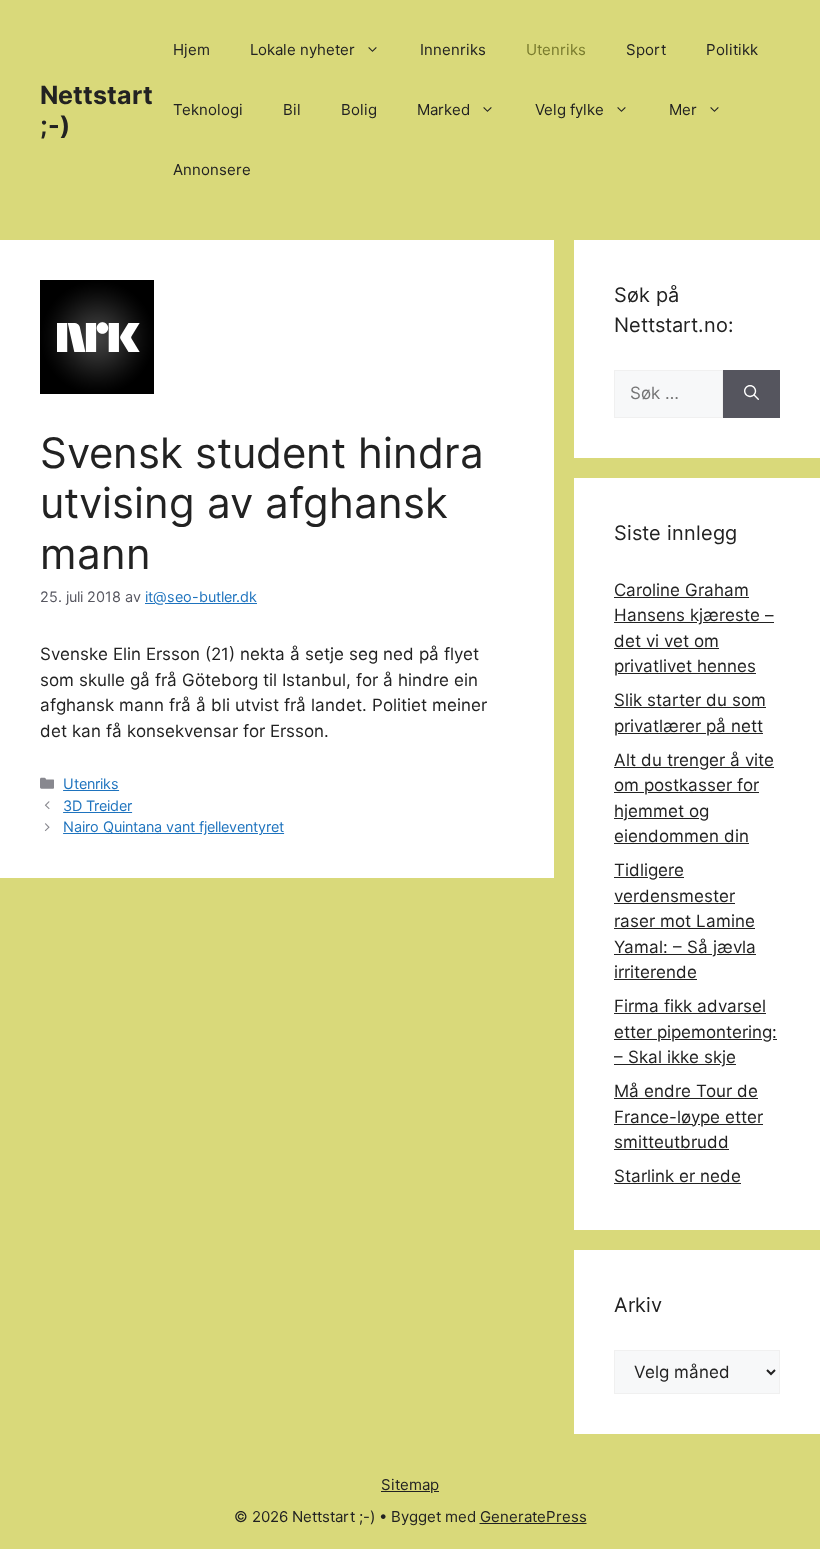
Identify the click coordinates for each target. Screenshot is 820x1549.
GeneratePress (533, 1516)
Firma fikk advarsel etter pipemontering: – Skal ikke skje (695, 1031)
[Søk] (751, 394)
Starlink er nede (677, 1176)
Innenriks (453, 49)
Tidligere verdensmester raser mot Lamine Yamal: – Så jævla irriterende (685, 921)
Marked (443, 109)
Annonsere (212, 169)
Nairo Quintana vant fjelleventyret (173, 826)
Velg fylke (569, 109)
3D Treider (97, 805)
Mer (683, 109)
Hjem (191, 49)
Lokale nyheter (302, 49)
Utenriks (556, 49)
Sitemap (410, 1484)
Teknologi (208, 109)
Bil (292, 109)
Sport (646, 49)
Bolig (359, 109)
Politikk (732, 49)
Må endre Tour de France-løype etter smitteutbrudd (688, 1116)
